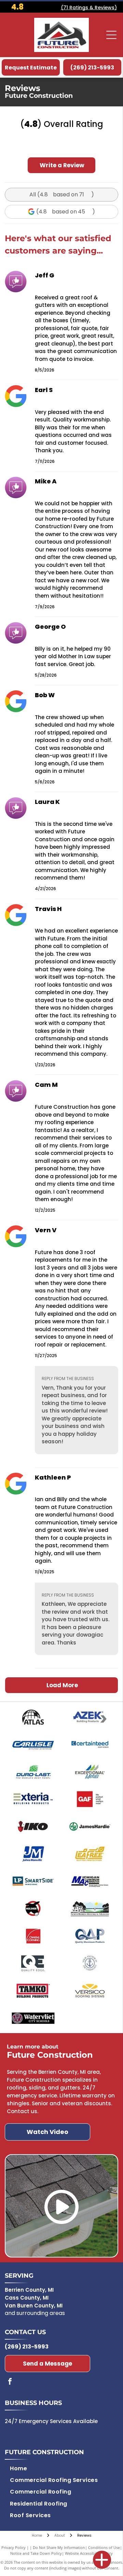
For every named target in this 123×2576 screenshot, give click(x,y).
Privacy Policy (13, 2547)
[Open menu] (111, 35)
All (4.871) (62, 194)
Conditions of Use (104, 2547)
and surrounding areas (35, 2313)
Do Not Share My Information (59, 2547)
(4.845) (66, 212)
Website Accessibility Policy (89, 2553)
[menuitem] (18, 2468)
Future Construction (44, 2452)
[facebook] (10, 2382)
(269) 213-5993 (27, 2347)
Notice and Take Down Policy (36, 2553)
